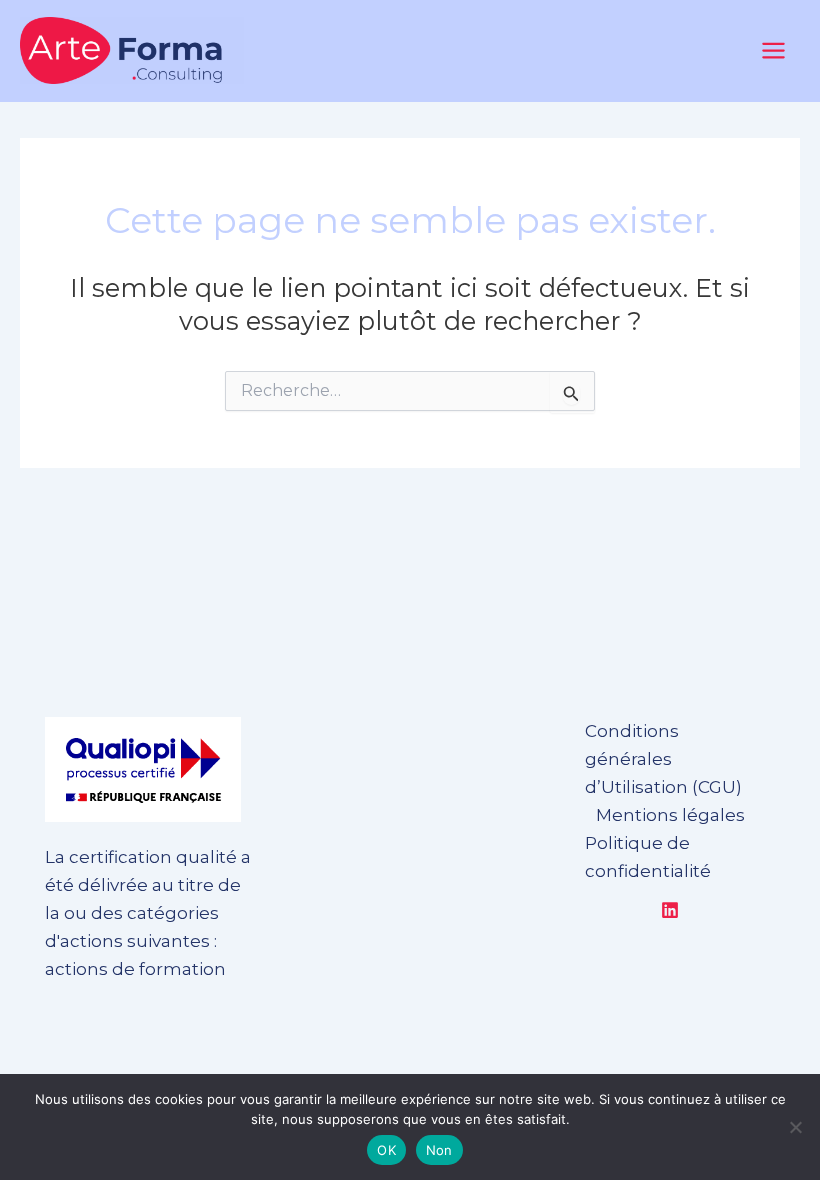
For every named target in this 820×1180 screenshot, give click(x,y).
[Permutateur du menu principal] (774, 50)
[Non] (795, 1127)
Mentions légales (670, 815)
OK (386, 1150)
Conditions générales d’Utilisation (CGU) (663, 759)
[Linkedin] (670, 910)
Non (439, 1150)
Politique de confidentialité (648, 857)
